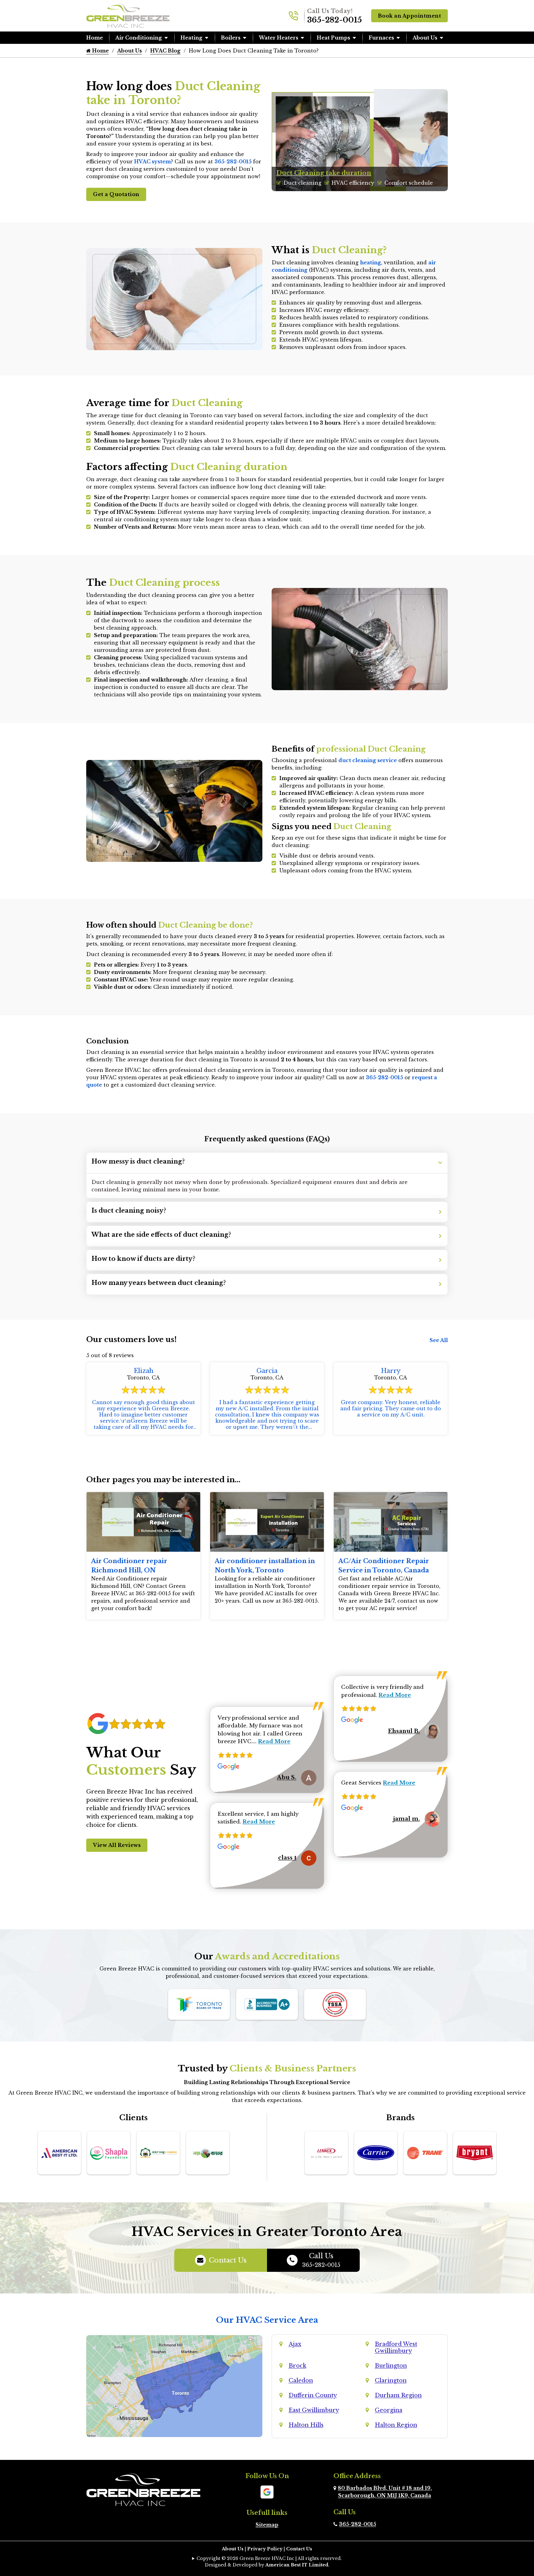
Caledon (301, 2381)
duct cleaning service (368, 760)
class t (287, 1858)
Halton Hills (306, 2425)
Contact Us (228, 2260)
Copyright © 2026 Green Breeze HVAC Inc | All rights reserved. (269, 2558)
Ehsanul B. (404, 1731)
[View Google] (267, 2491)
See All (439, 1340)
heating (371, 262)
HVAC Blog (165, 51)
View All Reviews (117, 1845)
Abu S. (287, 1777)
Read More (274, 1741)
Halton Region (396, 2425)
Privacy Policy (265, 2549)
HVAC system (153, 162)
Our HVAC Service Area (267, 2320)
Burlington (391, 2366)
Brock (297, 2366)
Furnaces (381, 38)
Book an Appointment (410, 16)
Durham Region (398, 2395)
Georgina (389, 2410)
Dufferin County (313, 2395)
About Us (425, 38)
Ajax (295, 2344)
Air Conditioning (139, 38)
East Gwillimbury (314, 2410)
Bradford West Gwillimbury (396, 2347)
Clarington (391, 2381)
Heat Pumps (333, 38)
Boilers (231, 38)
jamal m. (407, 1819)
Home (95, 38)
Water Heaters (279, 38)
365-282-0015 (335, 20)
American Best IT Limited (297, 2565)
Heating (191, 38)
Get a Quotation (116, 194)
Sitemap (267, 2525)
